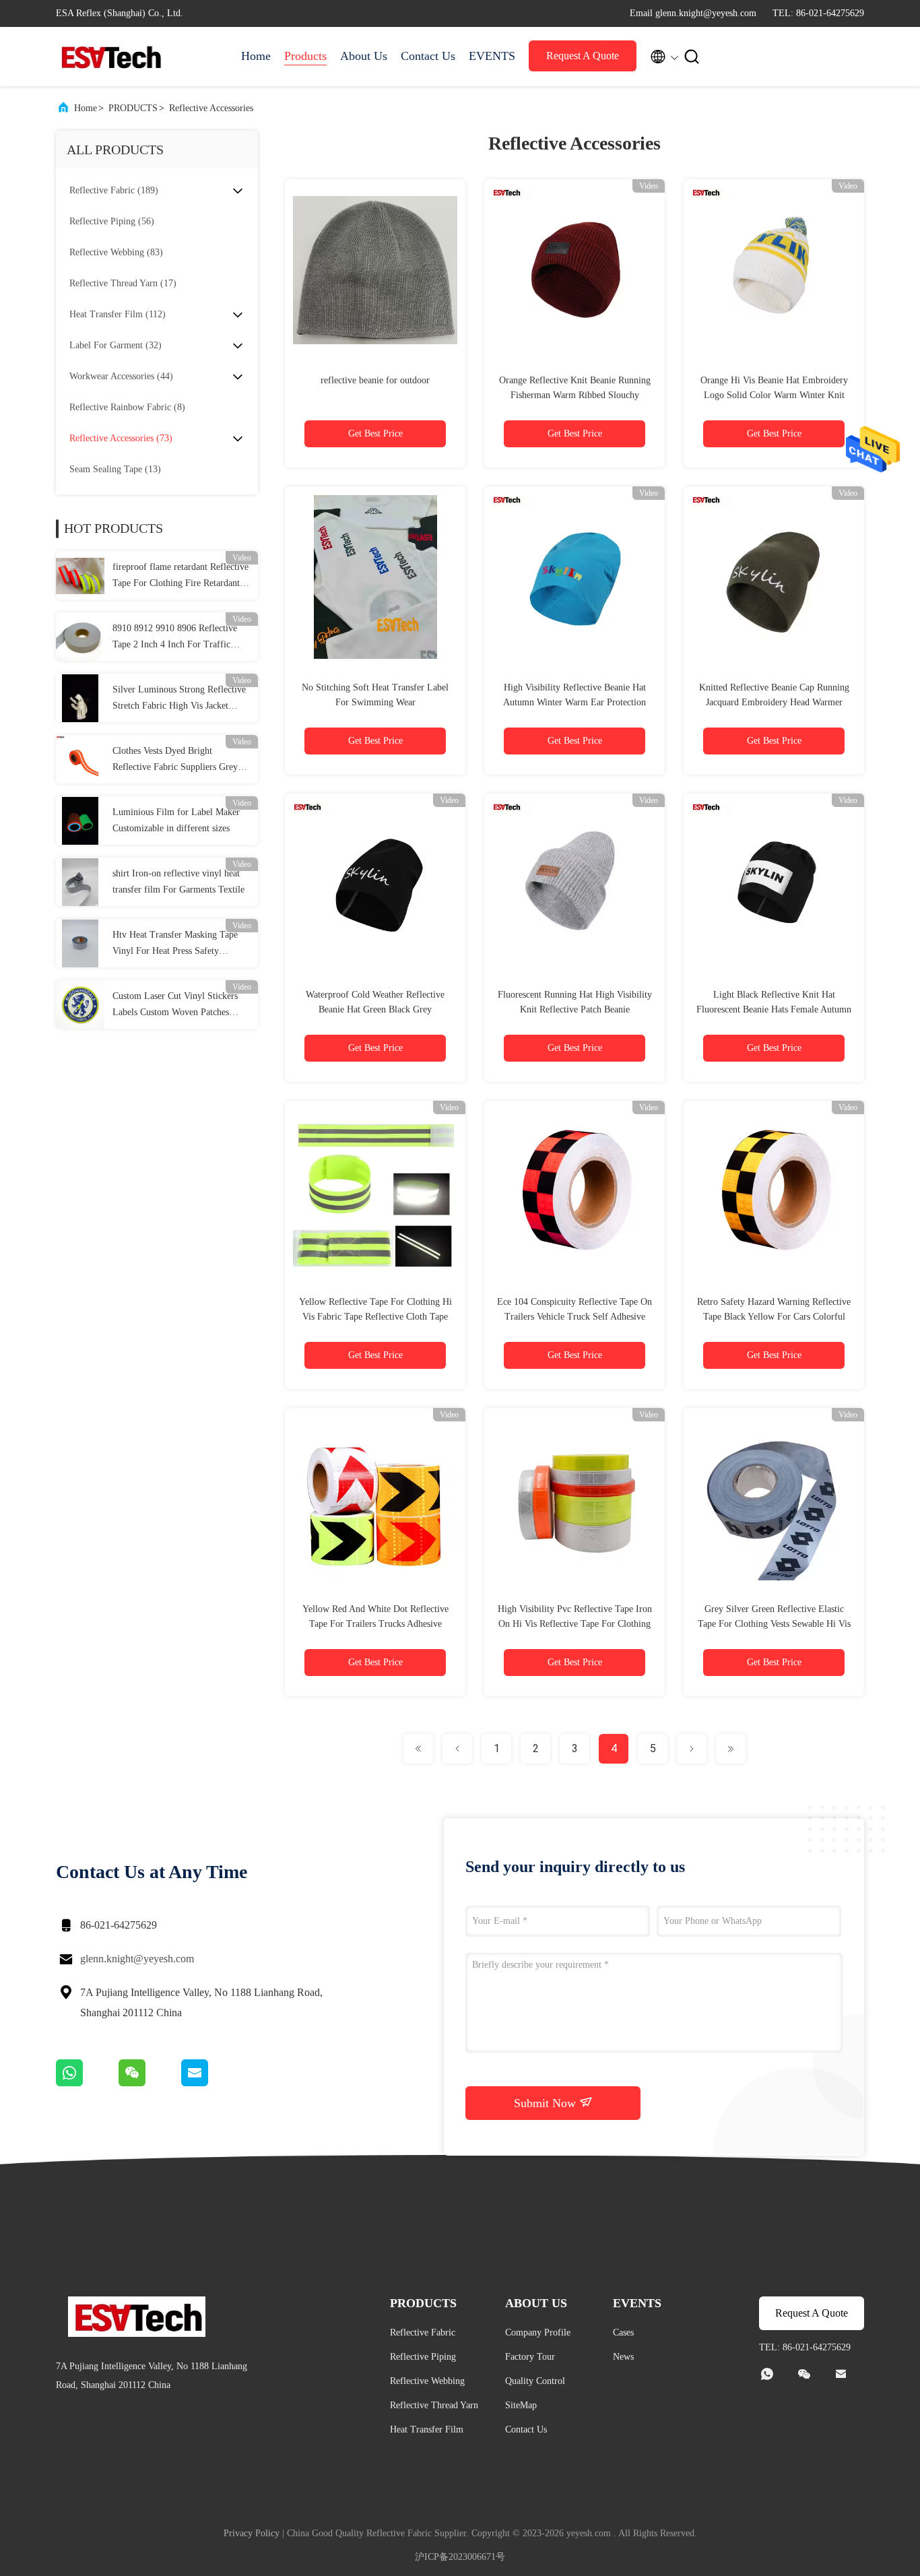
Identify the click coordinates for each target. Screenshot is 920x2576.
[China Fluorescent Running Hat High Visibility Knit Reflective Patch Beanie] (574, 884)
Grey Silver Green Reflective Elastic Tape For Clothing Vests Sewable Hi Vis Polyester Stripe (774, 1624)
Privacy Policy (252, 2533)
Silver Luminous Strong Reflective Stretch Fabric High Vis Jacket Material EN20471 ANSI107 (179, 699)
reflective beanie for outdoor (375, 380)
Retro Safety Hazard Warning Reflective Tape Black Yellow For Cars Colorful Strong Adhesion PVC (774, 1317)
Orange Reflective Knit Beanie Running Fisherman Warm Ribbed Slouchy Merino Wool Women (575, 395)
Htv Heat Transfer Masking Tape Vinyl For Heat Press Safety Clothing (175, 944)
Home (256, 56)
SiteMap (521, 2405)
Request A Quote (583, 56)
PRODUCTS (133, 108)
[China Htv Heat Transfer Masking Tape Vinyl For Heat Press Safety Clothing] (80, 943)
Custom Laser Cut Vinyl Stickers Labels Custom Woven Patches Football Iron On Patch (175, 1006)
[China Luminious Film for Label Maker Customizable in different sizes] (80, 820)
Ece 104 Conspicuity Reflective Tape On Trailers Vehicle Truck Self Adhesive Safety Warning (574, 1317)
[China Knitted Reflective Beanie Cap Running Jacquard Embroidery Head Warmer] (774, 577)
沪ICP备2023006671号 (460, 2557)
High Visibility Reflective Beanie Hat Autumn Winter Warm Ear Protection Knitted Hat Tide (574, 702)
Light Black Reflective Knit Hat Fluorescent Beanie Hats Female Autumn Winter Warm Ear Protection (774, 1009)
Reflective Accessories (211, 108)
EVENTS (492, 56)
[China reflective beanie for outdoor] (375, 269)
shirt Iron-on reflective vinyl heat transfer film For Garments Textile (178, 881)
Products (305, 56)
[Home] (110, 57)
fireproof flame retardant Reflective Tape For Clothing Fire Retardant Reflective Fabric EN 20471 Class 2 (181, 577)
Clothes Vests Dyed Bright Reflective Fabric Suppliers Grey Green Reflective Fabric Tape (175, 761)
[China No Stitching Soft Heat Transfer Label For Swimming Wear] (375, 577)
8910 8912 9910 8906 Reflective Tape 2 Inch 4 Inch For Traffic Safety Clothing (175, 638)
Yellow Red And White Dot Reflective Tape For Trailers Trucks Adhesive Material (375, 1624)
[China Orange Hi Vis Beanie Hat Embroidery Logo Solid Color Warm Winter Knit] (774, 269)
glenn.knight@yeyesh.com (137, 1959)
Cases (623, 2332)
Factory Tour (530, 2357)
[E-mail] (211, 2083)
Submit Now (547, 2103)
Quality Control (535, 2381)
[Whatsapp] (87, 2083)
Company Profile (538, 2332)
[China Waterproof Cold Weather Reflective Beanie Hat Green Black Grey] (375, 884)
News (623, 2357)
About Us (364, 56)
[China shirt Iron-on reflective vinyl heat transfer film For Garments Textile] (80, 882)
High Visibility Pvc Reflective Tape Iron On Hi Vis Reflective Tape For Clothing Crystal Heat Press (575, 1624)
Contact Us (428, 56)
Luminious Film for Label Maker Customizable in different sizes (176, 820)
